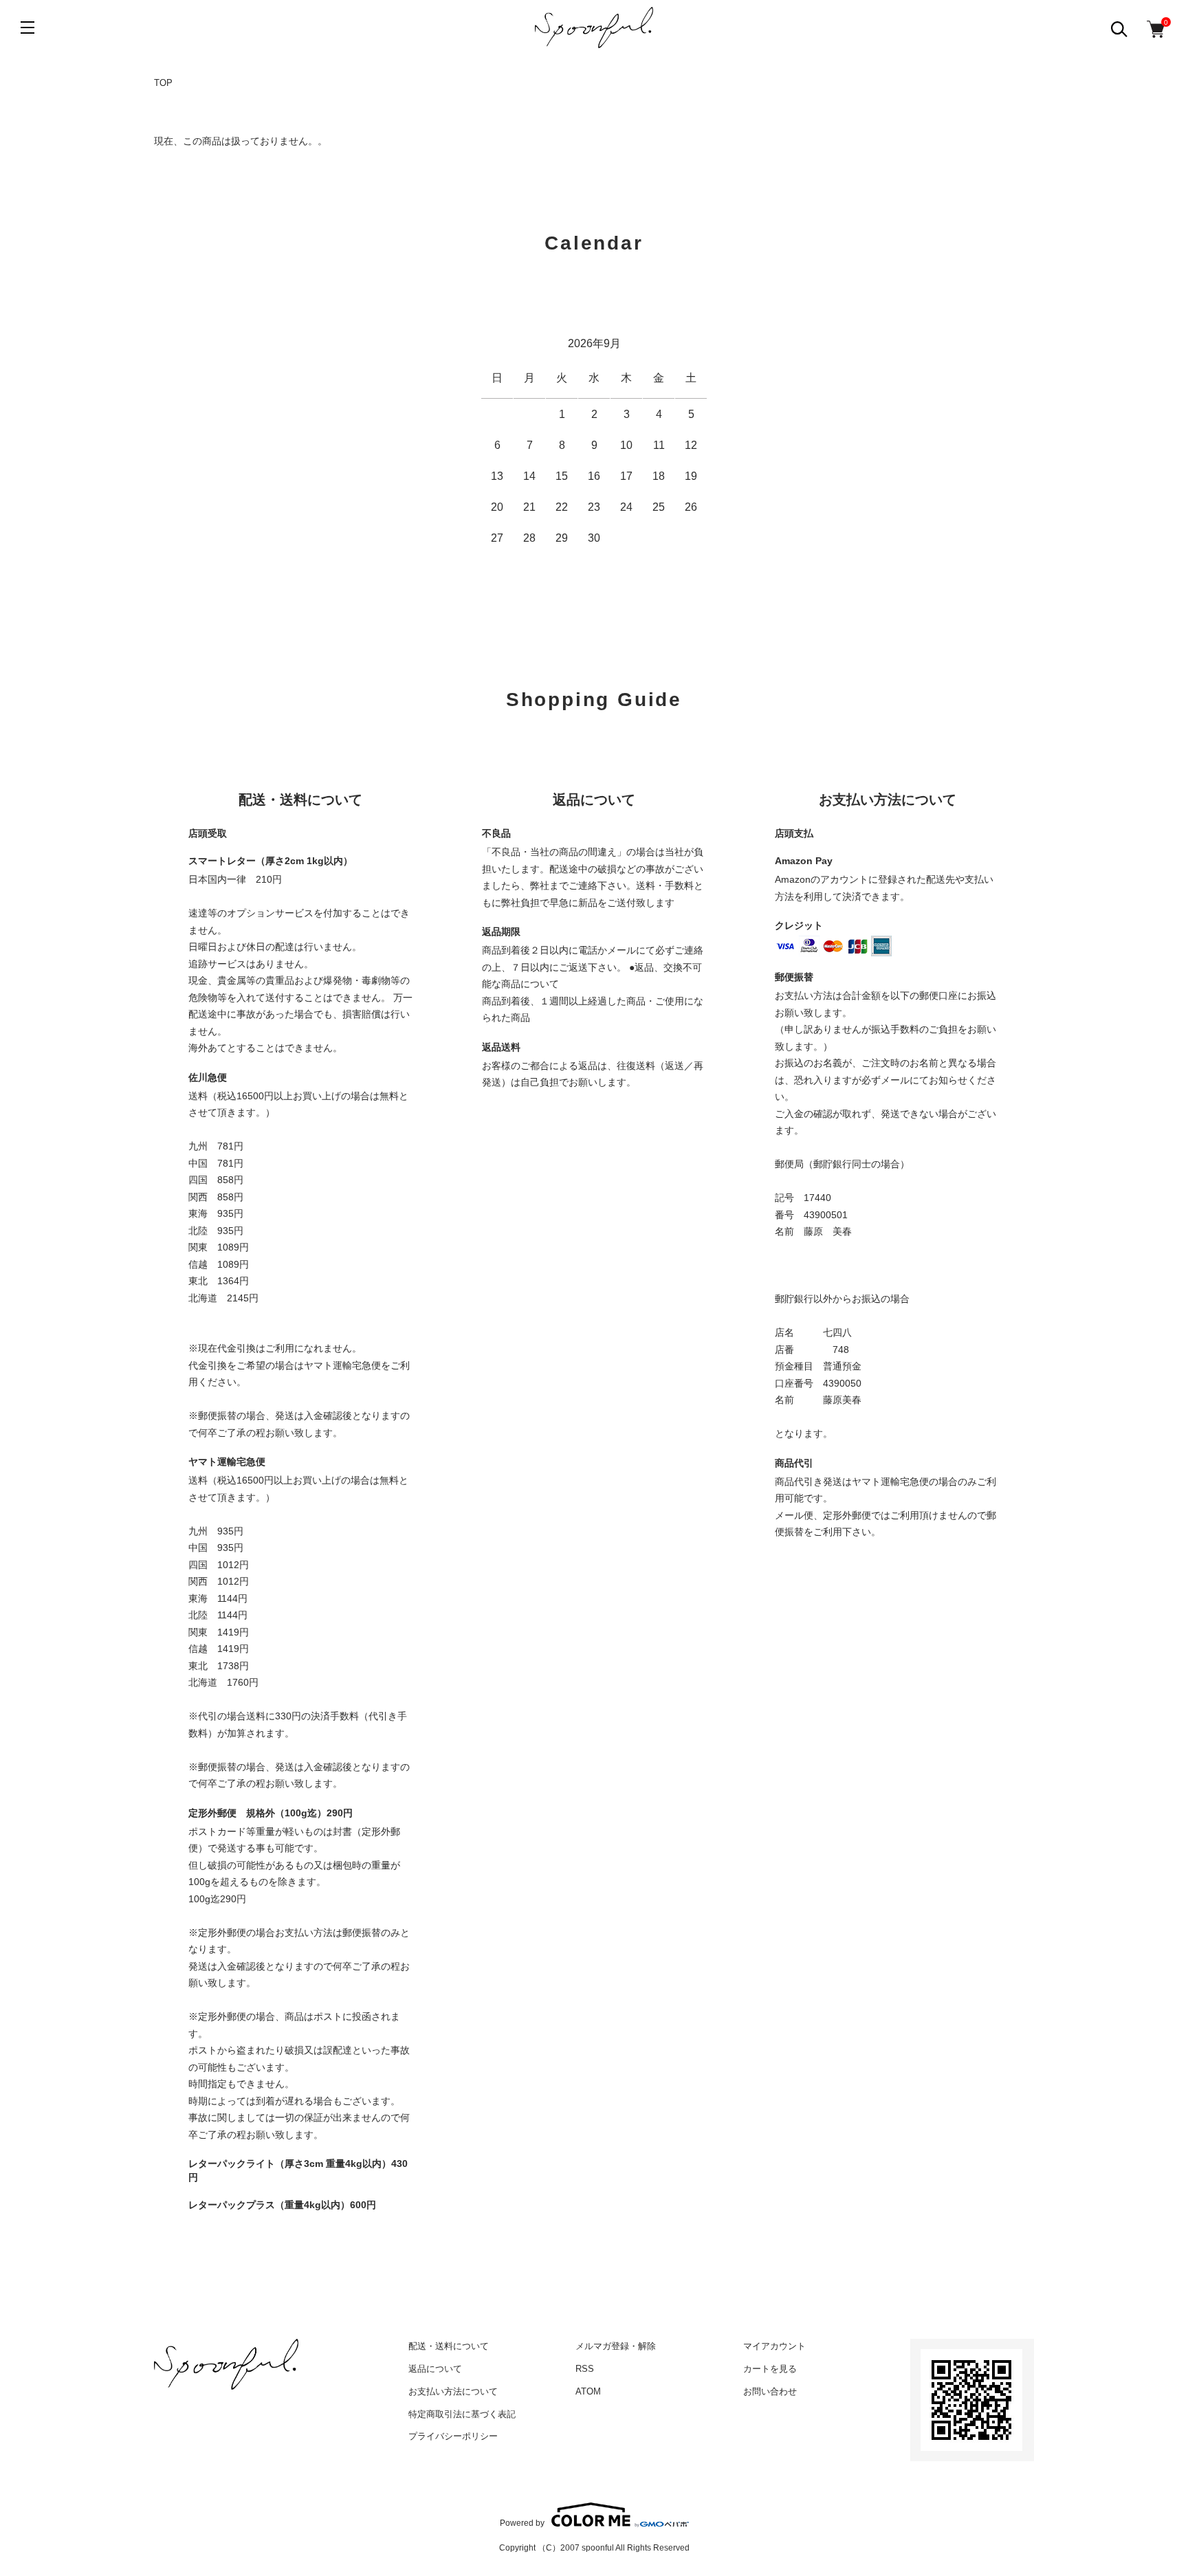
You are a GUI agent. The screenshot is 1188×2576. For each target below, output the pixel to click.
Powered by (522, 2523)
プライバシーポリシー (453, 2436)
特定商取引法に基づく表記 (462, 2414)
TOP (163, 83)
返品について (435, 2369)
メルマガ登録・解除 (616, 2346)
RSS (585, 2369)
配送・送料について (449, 2346)
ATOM (588, 2391)
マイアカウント (774, 2346)
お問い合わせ (770, 2391)
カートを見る (770, 2369)
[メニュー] (27, 27)
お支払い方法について (453, 2391)
